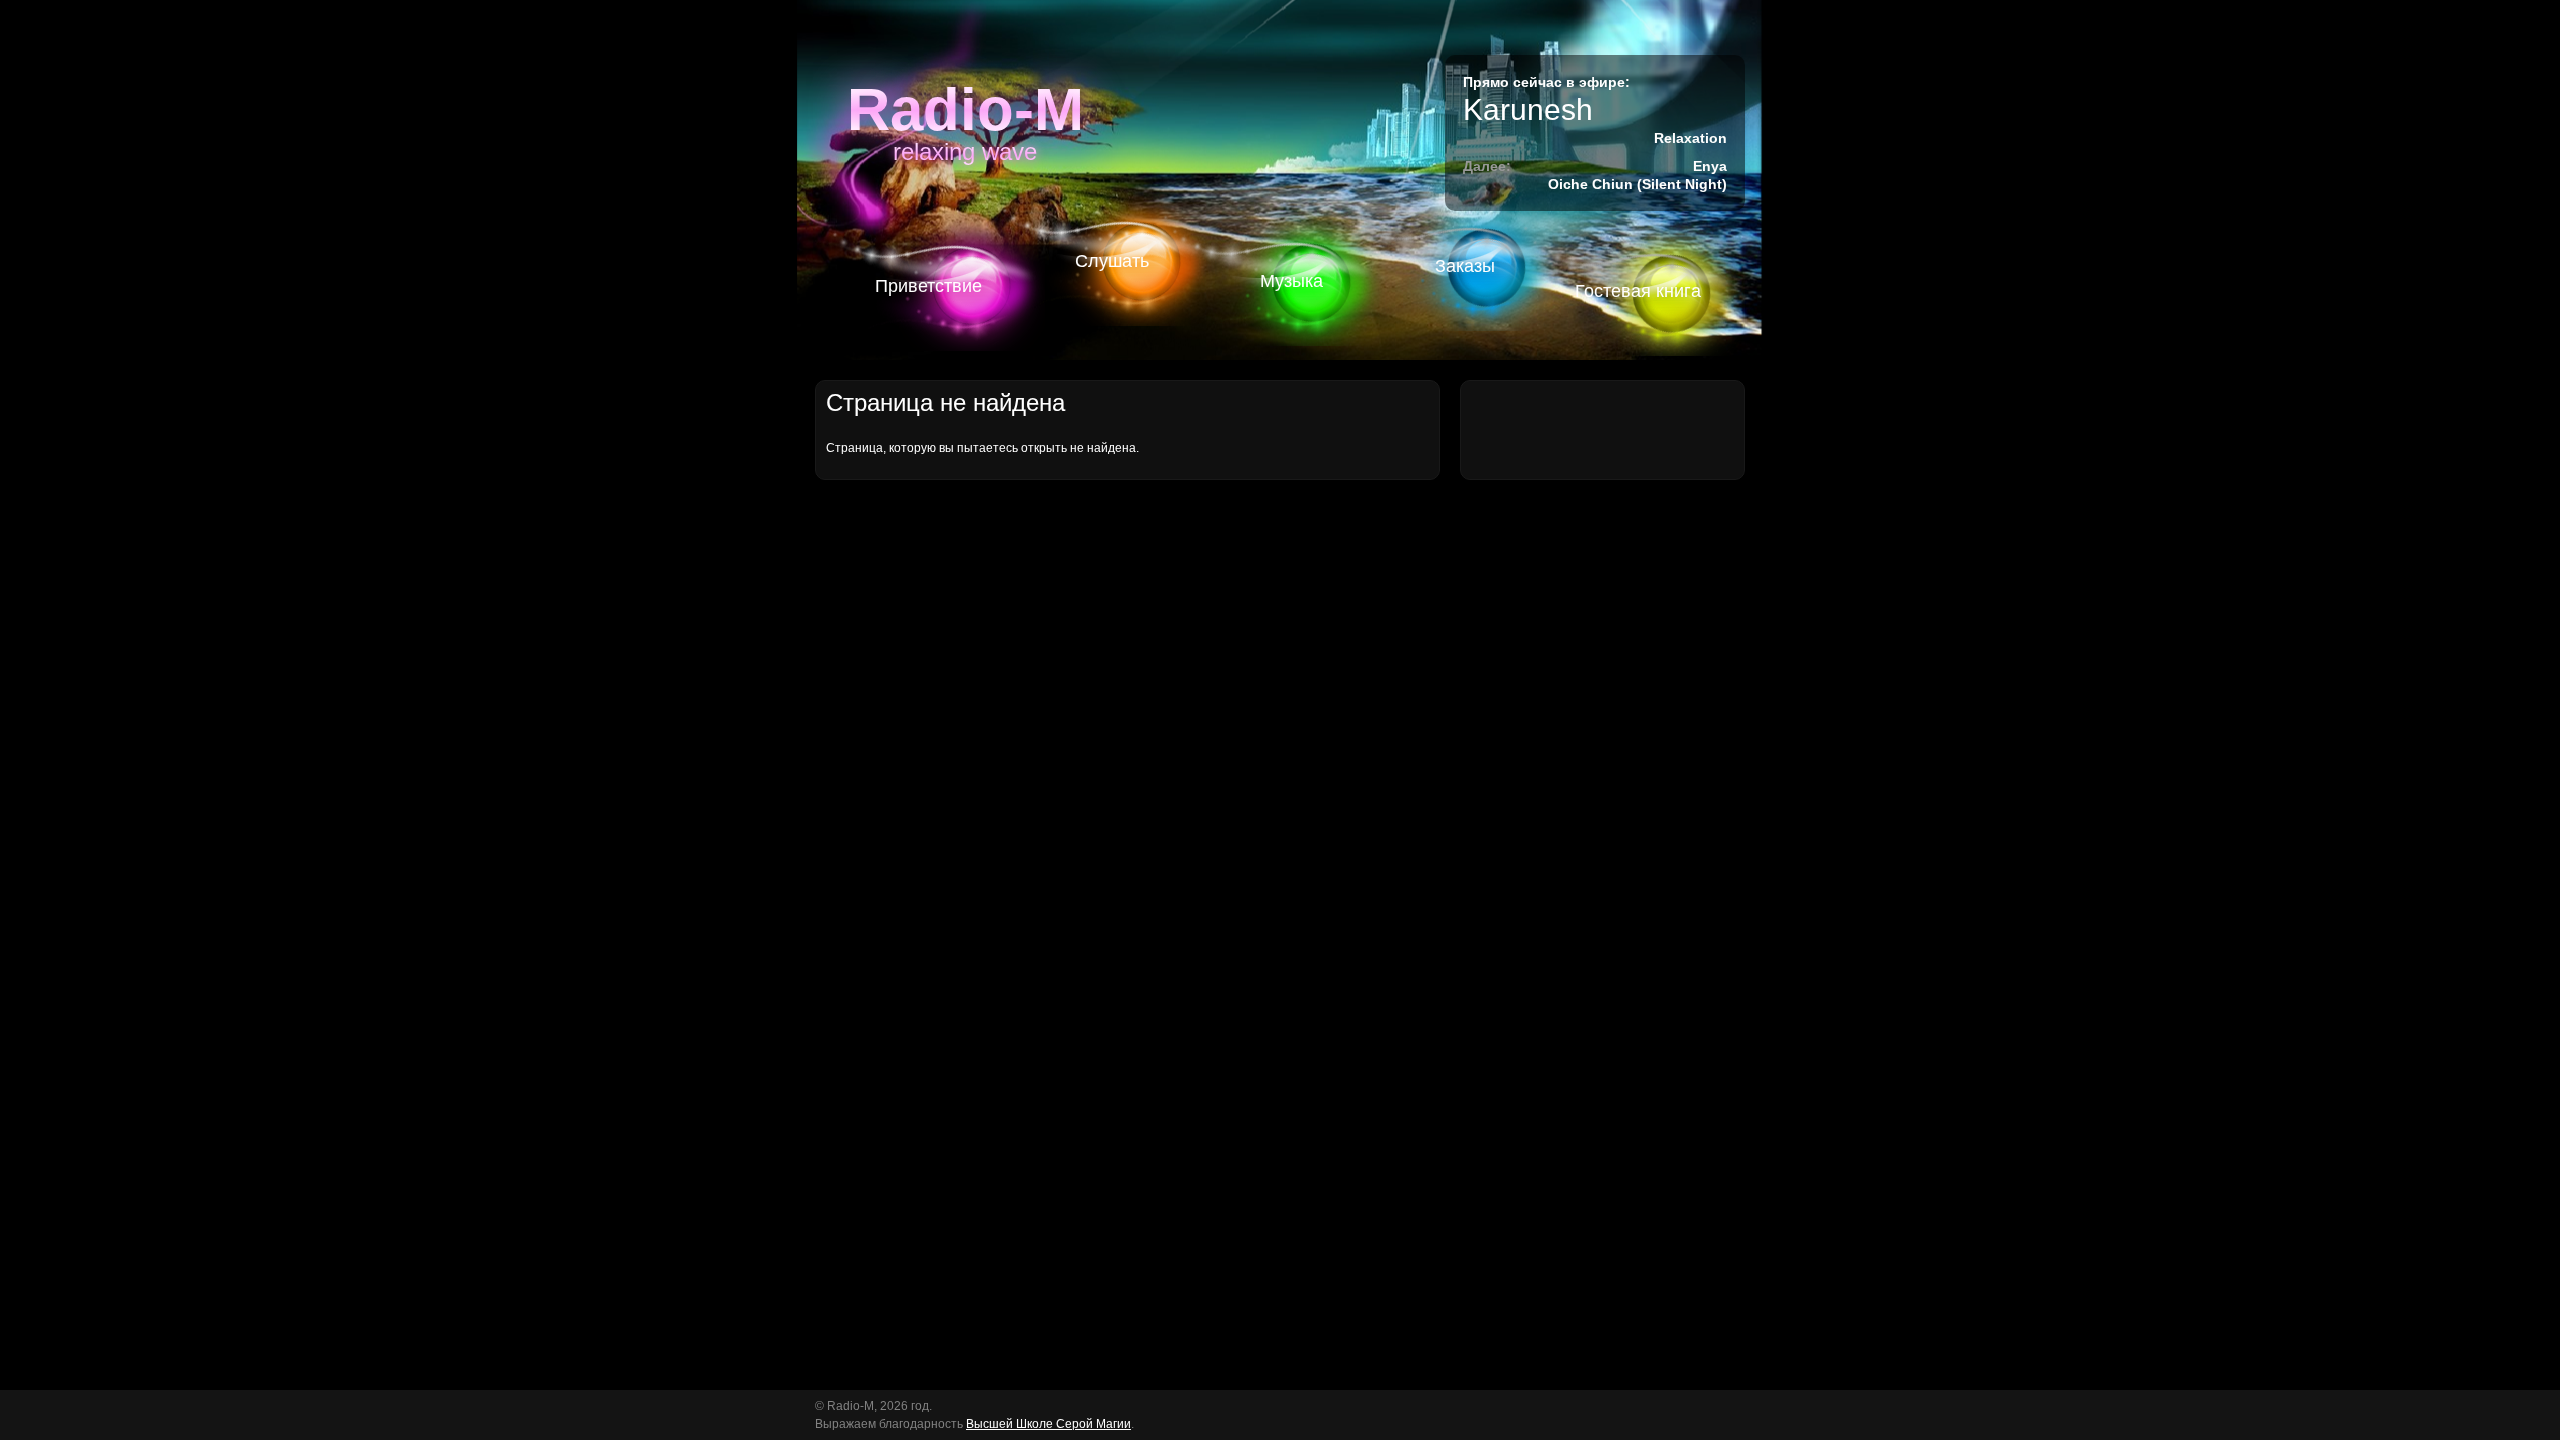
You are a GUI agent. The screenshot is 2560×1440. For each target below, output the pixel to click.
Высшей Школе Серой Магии (1048, 1424)
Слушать (1112, 261)
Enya (1710, 166)
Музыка (1291, 281)
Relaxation (1690, 138)
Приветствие (928, 286)
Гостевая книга (1638, 291)
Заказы (1465, 266)
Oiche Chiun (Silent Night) (1637, 184)
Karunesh (1528, 109)
